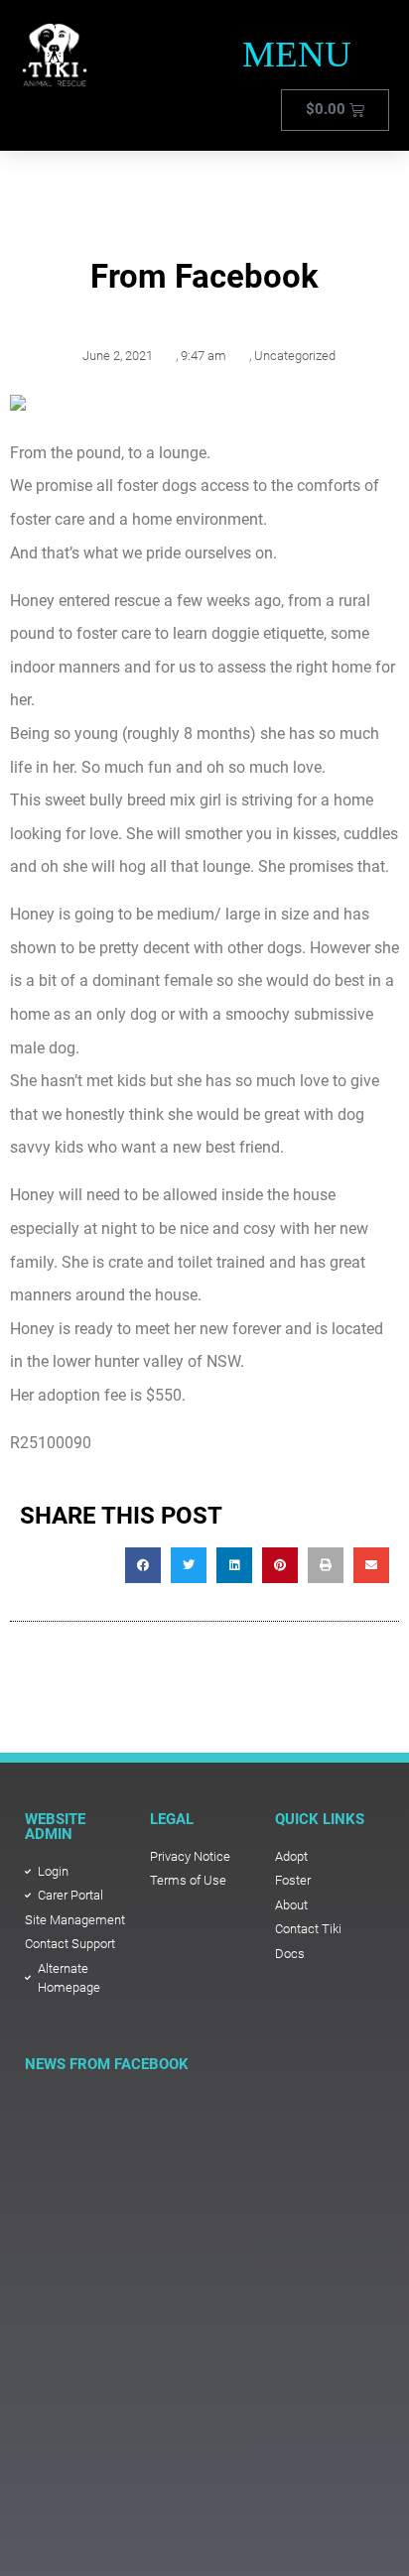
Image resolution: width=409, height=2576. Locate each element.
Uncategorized (295, 356)
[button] (297, 55)
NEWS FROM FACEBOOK (107, 2064)
